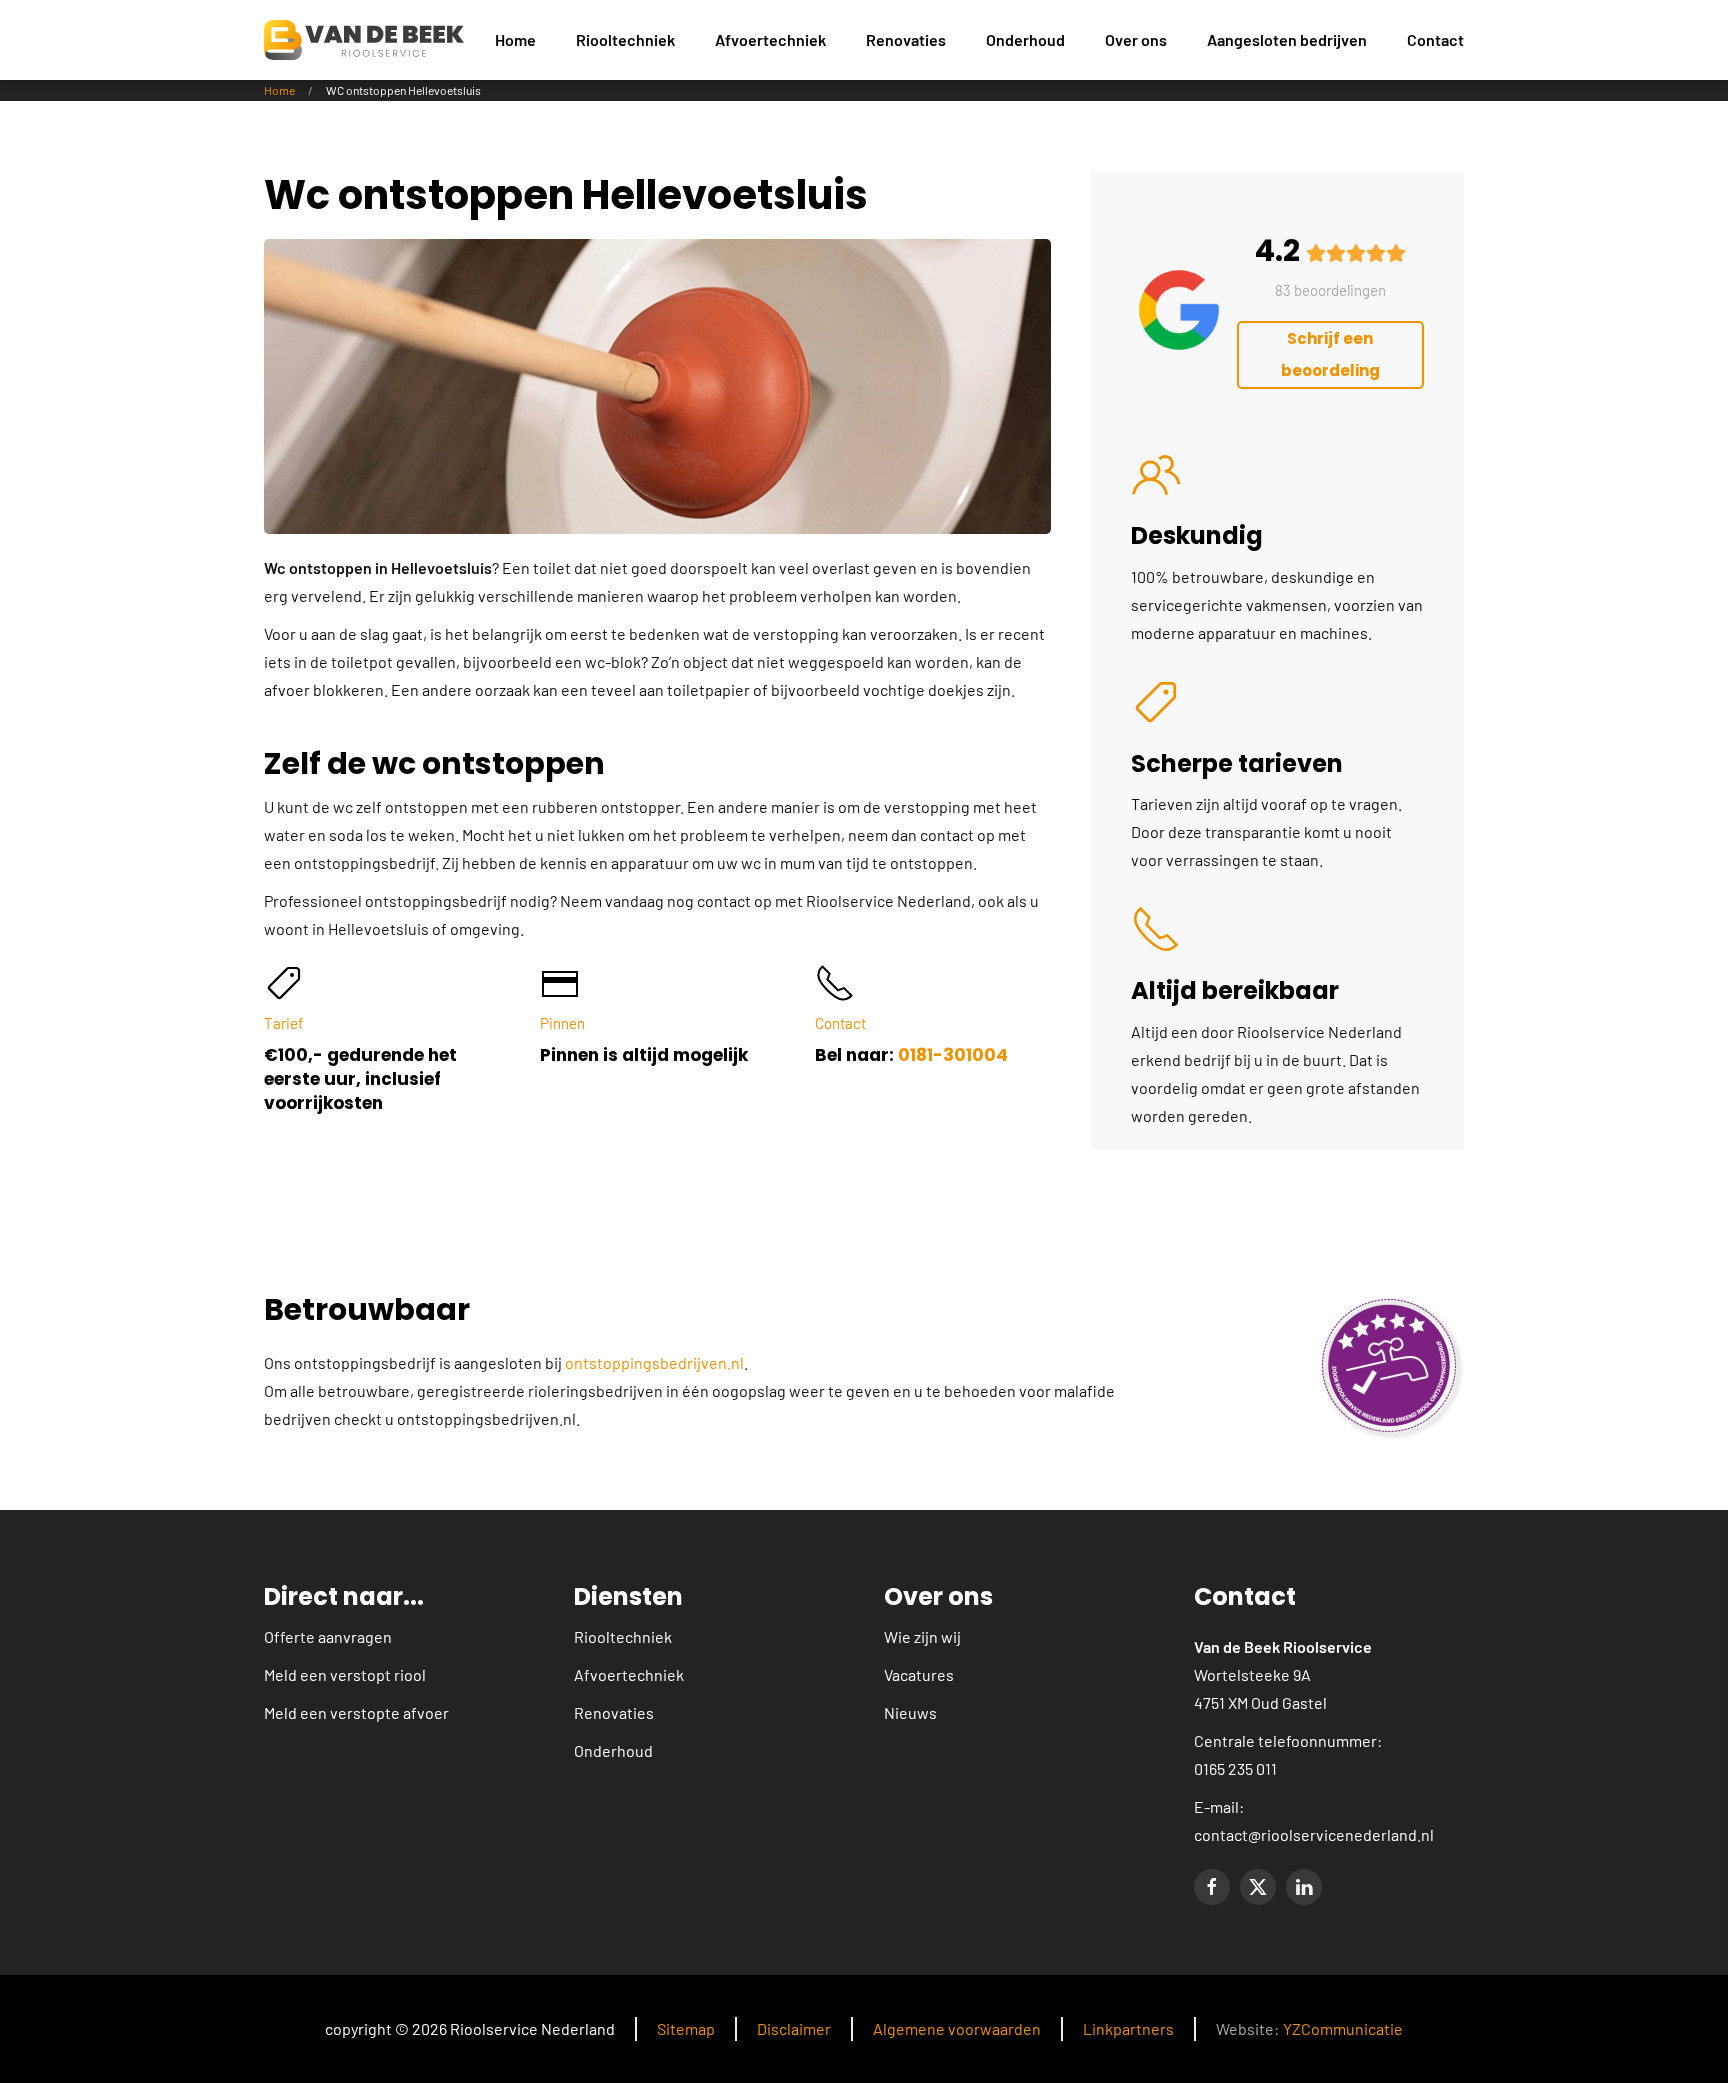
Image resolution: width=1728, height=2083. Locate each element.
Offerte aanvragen (328, 1636)
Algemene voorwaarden (957, 2028)
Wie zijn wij (922, 1636)
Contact (1435, 39)
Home (515, 39)
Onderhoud (1025, 39)
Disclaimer (794, 2028)
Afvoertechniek (629, 1674)
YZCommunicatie (1343, 2028)
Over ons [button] (1136, 39)
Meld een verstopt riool (345, 1674)
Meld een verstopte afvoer (356, 1712)
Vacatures (919, 1674)
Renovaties (614, 1712)
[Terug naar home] (364, 40)
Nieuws (910, 1712)
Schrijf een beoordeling (1330, 354)
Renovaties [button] (906, 39)
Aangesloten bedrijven (1287, 39)
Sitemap (686, 2028)
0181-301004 (953, 1055)
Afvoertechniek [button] (770, 39)
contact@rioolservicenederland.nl (1314, 1834)
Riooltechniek (623, 1636)
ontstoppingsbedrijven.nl (654, 1362)
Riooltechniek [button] (625, 39)
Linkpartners (1128, 2028)
